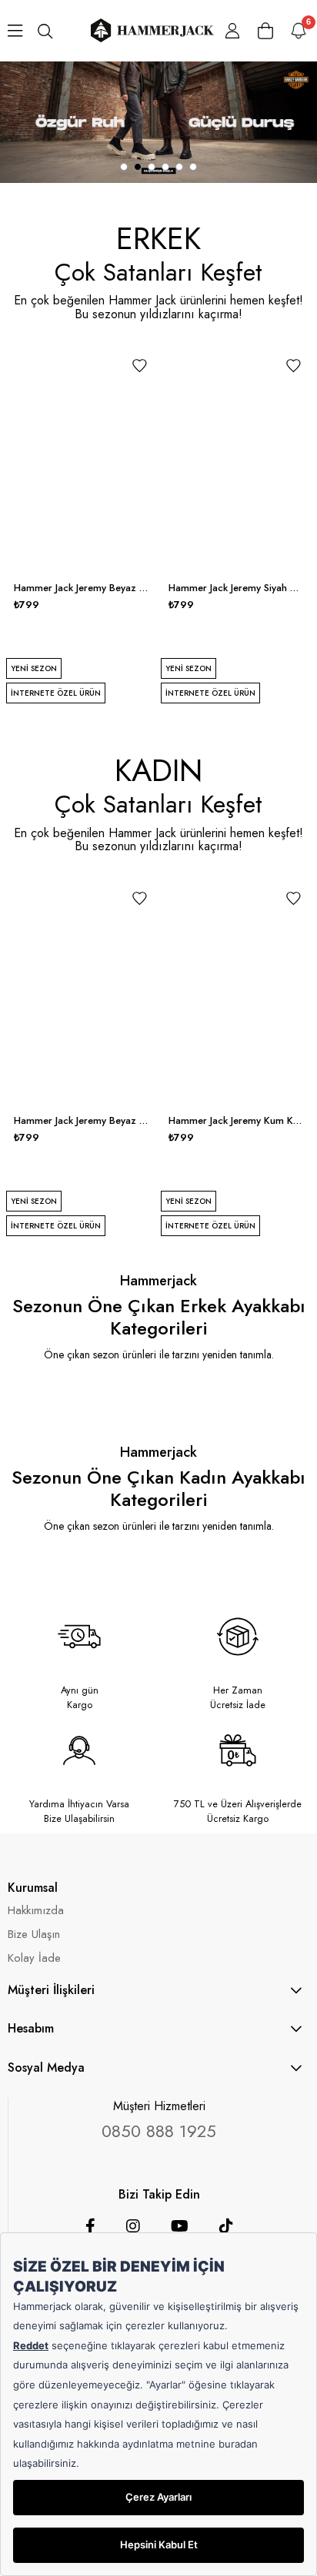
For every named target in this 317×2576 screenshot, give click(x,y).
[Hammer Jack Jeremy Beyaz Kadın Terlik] (81, 994)
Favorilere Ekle (140, 366)
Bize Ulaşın (34, 1934)
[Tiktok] (226, 2226)
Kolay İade (34, 1958)
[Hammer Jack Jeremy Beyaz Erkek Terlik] (81, 461)
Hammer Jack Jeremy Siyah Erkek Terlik (236, 588)
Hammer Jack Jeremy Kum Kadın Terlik (236, 1121)
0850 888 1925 (159, 2131)
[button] (124, 167)
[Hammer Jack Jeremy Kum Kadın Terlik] (236, 994)
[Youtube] (180, 2226)
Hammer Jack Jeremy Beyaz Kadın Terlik (81, 1121)
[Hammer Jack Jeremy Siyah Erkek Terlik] (236, 461)
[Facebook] (90, 2226)
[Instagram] (133, 2226)
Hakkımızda (36, 1911)
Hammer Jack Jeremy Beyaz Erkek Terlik (81, 588)
